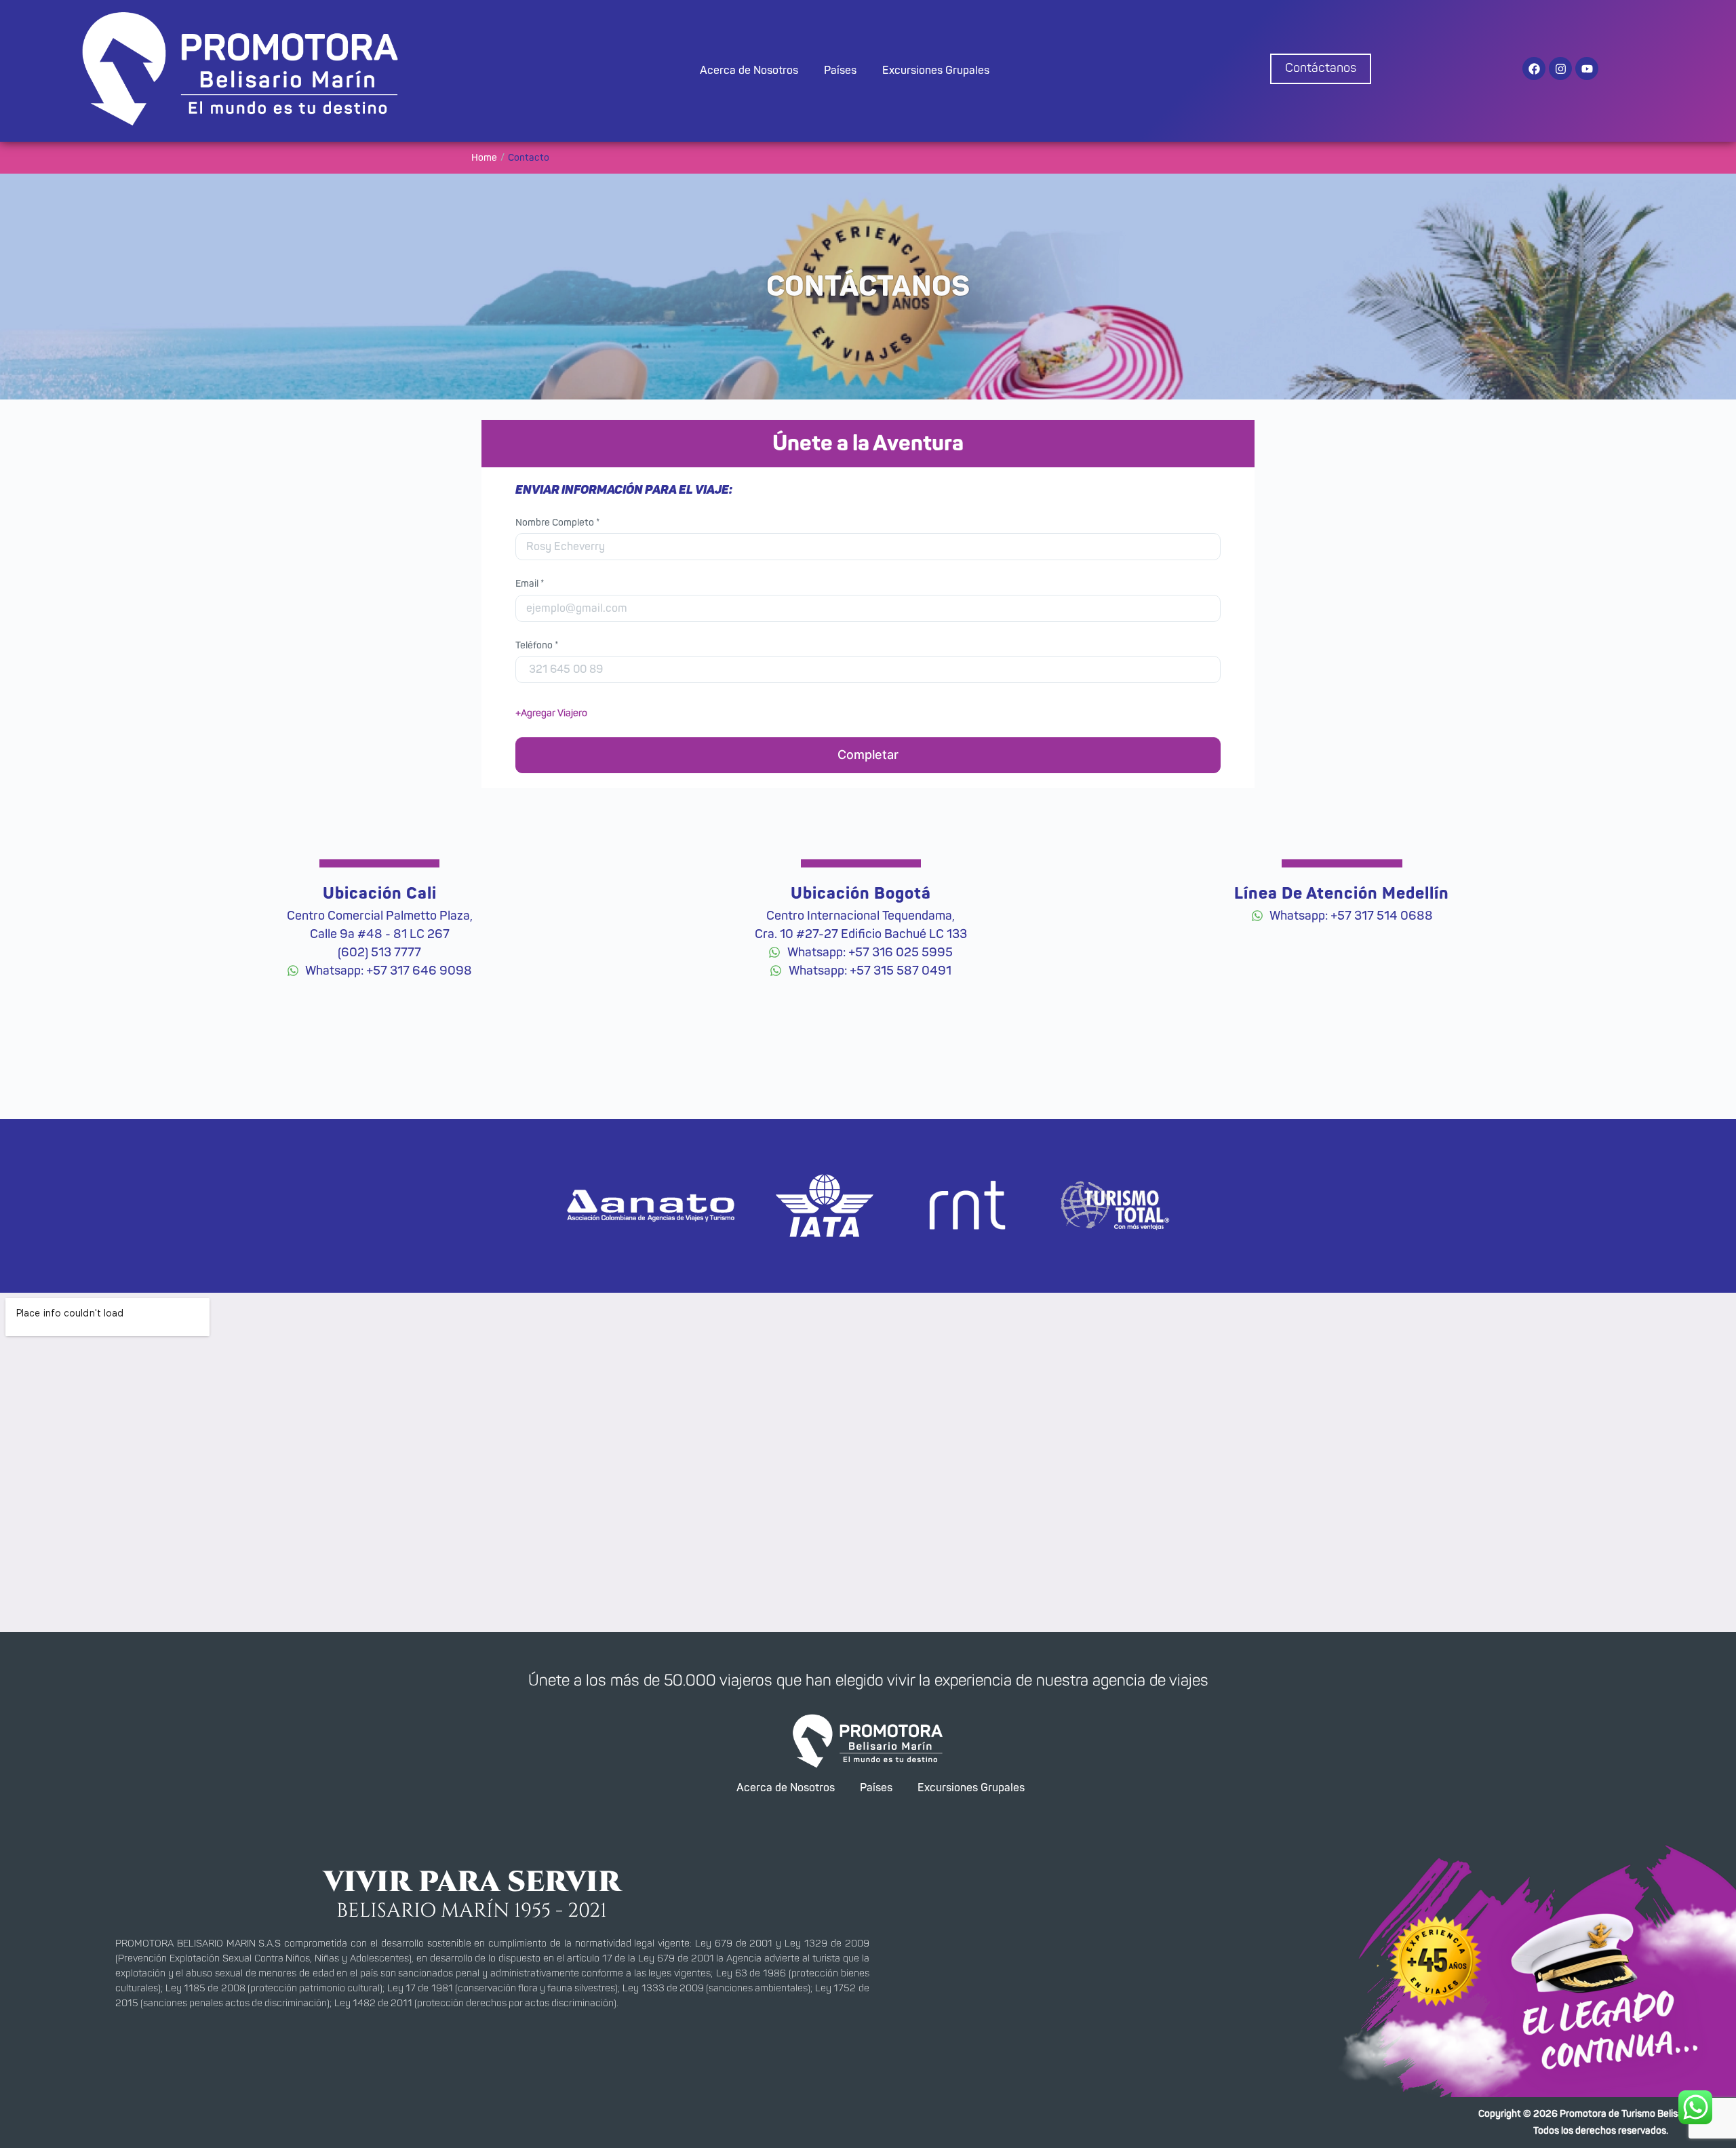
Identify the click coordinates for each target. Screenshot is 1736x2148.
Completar (868, 755)
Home (484, 158)
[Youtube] (1587, 69)
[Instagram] (1560, 69)
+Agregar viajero (551, 714)
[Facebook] (1534, 69)
